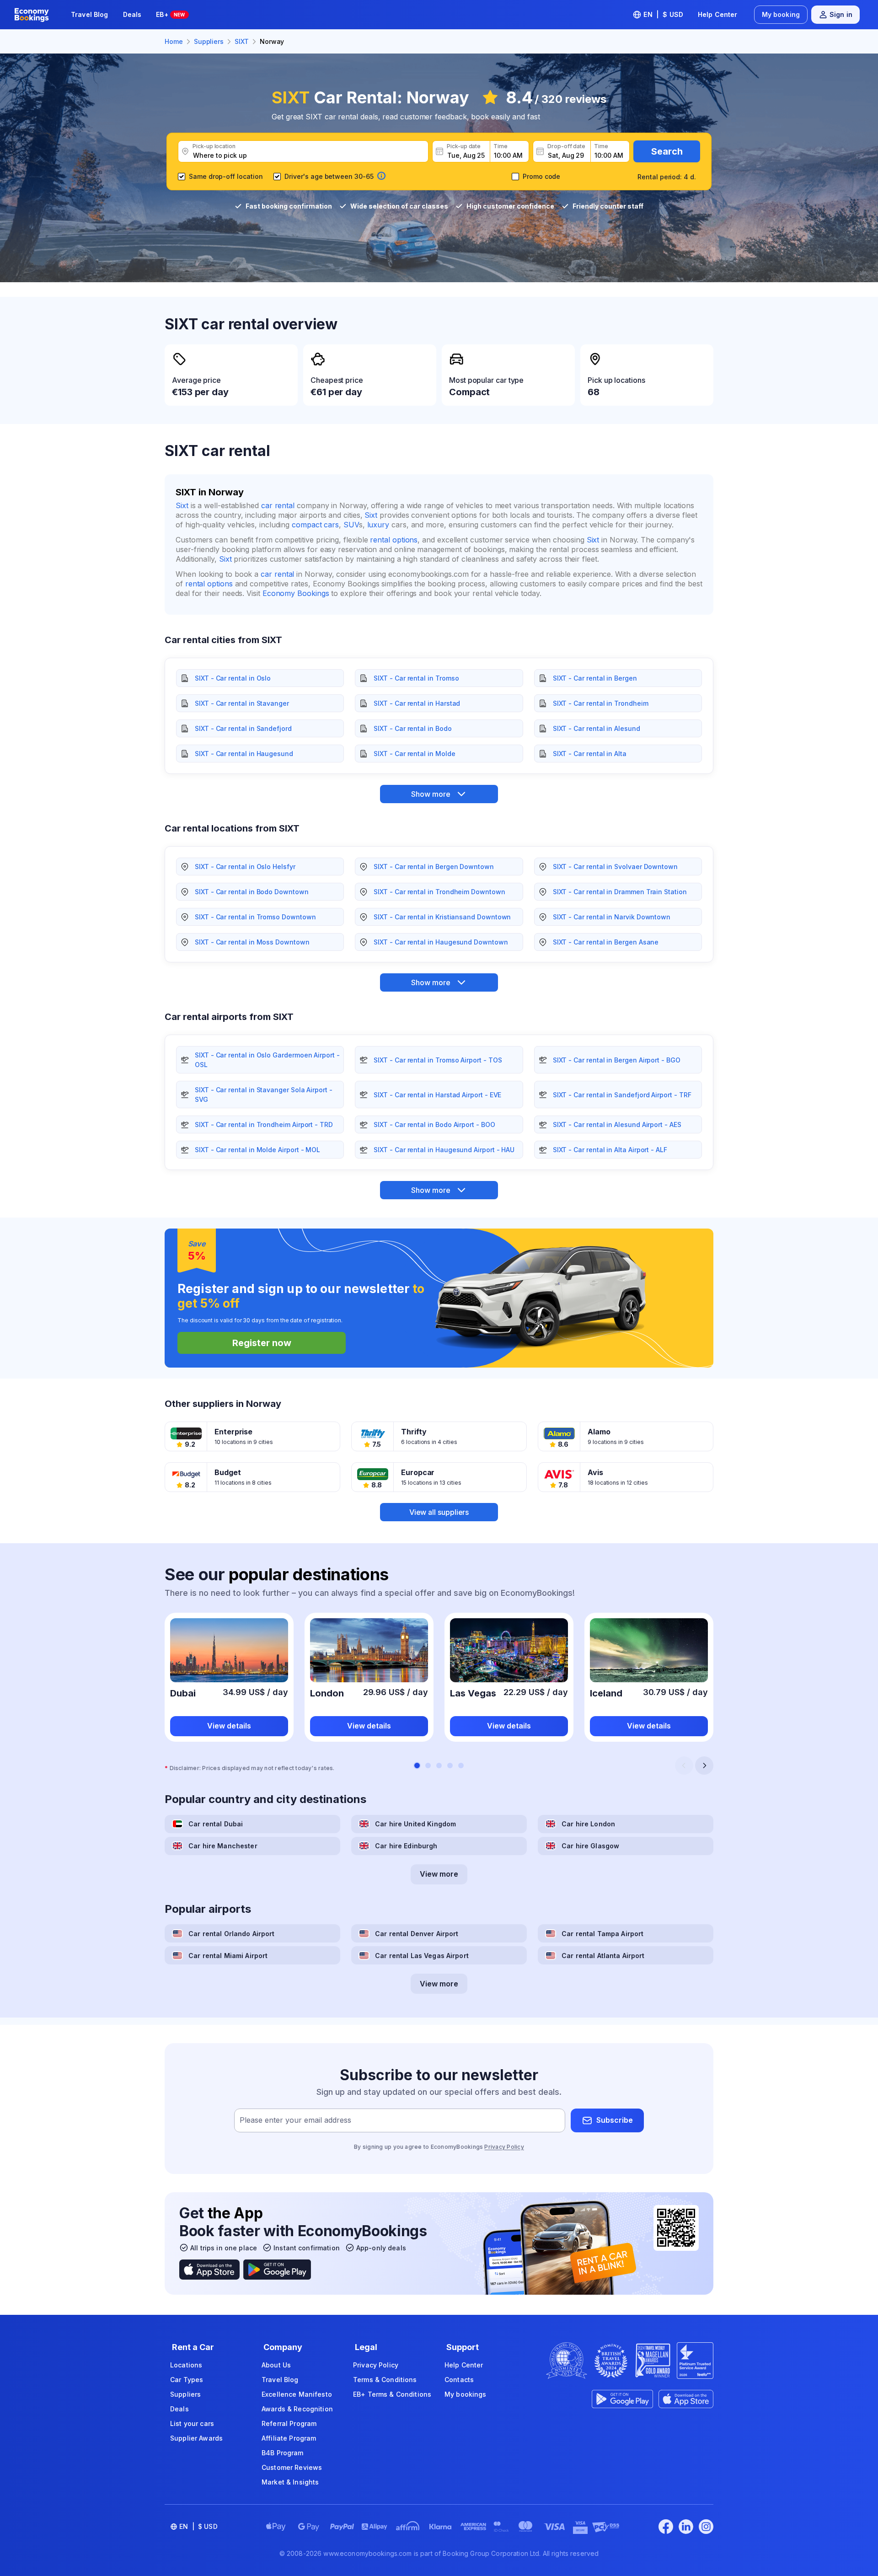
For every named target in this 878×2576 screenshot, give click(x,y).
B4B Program (283, 2453)
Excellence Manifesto (297, 2394)
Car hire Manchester (223, 1846)
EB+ (170, 14)
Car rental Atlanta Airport (603, 1956)
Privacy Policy (504, 2147)
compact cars (315, 525)
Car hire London (588, 1824)
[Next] (704, 1766)
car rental (278, 505)
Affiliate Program (289, 2438)
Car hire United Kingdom (415, 1824)
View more (439, 1874)
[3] (439, 1766)
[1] (417, 1766)
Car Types (187, 2380)
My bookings (466, 2394)
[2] (428, 1766)
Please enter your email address (295, 2120)
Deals (132, 14)
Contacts (459, 2380)
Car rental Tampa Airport (602, 1934)
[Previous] (684, 1766)
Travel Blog (90, 14)
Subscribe (615, 2120)
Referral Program (289, 2423)
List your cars (192, 2423)
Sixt (182, 505)
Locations (186, 2365)
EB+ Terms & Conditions (392, 2394)
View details (229, 1726)
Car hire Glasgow (590, 1846)
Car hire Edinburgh (406, 1846)
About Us (276, 2365)
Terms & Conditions (385, 2380)
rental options (394, 540)
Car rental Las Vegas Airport (422, 1956)
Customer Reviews (292, 2467)
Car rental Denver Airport (417, 1934)
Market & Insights (290, 2482)
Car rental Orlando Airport (232, 1934)
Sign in (841, 14)
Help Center (718, 14)
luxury (378, 525)
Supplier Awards (196, 2438)
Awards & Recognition (297, 2409)
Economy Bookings (296, 593)
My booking (781, 14)
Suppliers (185, 2394)
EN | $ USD (663, 14)
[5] (461, 1766)
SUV (351, 525)
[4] (450, 1766)
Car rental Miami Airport (228, 1956)
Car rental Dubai (216, 1824)
